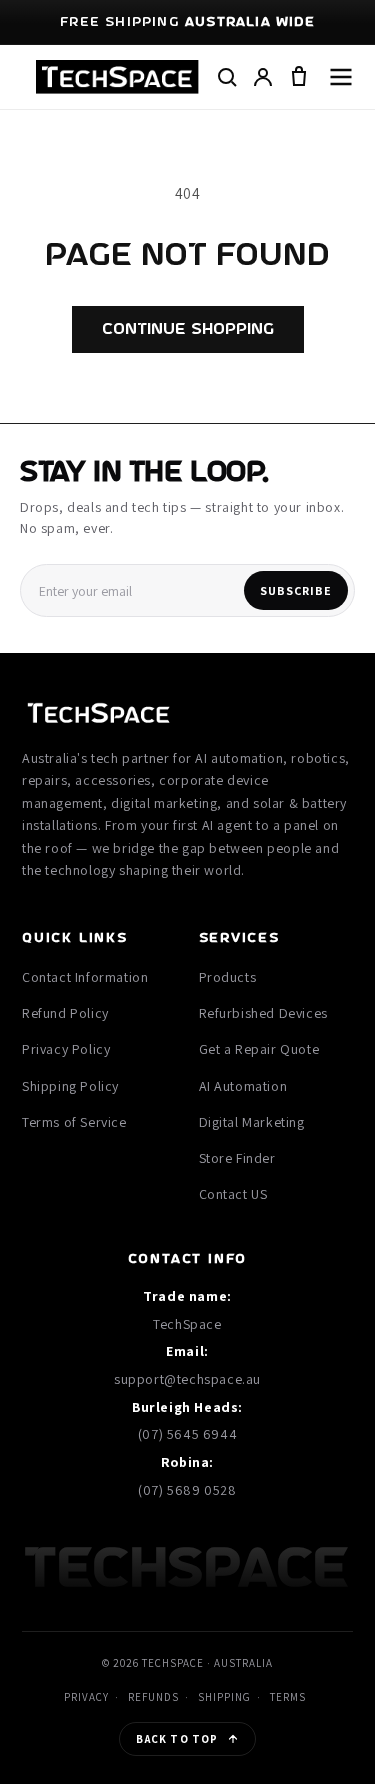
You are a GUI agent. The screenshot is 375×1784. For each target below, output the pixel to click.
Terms (288, 1697)
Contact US (233, 1194)
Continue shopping (188, 329)
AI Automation (243, 1086)
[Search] (227, 77)
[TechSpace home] (117, 77)
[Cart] (299, 77)
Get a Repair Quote (259, 1049)
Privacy (86, 1697)
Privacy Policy (66, 1049)
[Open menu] (341, 77)
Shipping (224, 1697)
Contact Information (85, 977)
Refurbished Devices (263, 1013)
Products (228, 977)
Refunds (153, 1697)
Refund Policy (65, 1013)
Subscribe (296, 590)
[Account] (263, 77)
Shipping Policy (70, 1086)
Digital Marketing (252, 1122)
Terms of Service (74, 1122)
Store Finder (237, 1158)
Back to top (177, 1739)
